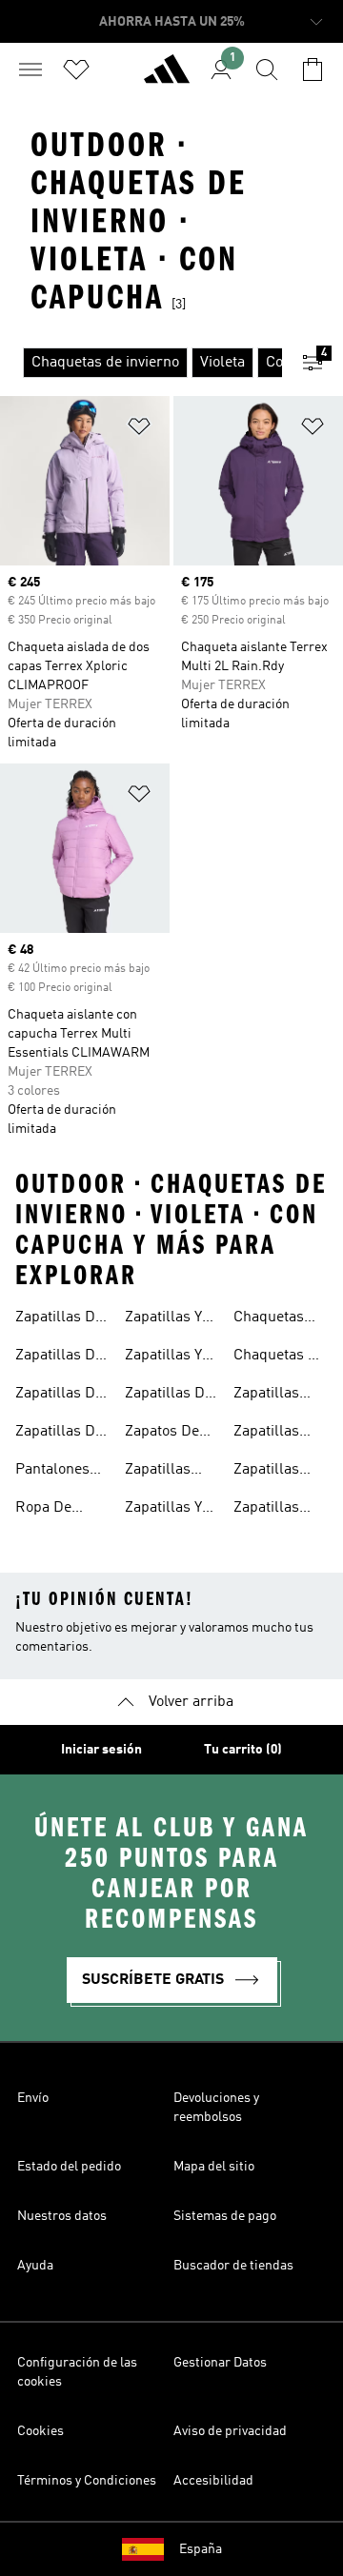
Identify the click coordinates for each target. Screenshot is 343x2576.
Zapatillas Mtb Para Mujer (266, 1510)
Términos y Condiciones (87, 2481)
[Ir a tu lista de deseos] (76, 69)
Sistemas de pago (225, 2216)
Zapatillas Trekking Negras (266, 1472)
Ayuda (35, 2266)
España (201, 2549)
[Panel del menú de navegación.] (30, 69)
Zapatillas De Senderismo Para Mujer (169, 1396)
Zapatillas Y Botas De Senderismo (165, 1319)
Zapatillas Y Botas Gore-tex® (165, 1510)
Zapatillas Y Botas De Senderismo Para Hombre (170, 1357)
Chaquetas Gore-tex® (269, 1319)
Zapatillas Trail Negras (275, 1434)
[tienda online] (167, 77)
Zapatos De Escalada (162, 1434)
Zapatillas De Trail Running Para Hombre (61, 1396)
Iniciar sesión (101, 1750)
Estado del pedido (69, 2167)
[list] (141, 363)
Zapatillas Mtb (158, 1472)
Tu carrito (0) (243, 1750)
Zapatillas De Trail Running (61, 1319)
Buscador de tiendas (233, 2266)
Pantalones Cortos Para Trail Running (61, 1472)
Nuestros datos (62, 2216)
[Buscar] (267, 69)
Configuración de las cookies (77, 2372)
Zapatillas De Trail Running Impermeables (64, 1357)
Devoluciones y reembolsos (216, 2108)
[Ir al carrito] (313, 69)
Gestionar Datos (220, 2363)
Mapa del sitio (214, 2167)
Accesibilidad (213, 2481)
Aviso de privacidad (230, 2431)
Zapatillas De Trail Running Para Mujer (61, 1434)
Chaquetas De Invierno (280, 1357)
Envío (33, 2098)
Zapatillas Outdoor (266, 1396)
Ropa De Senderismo (55, 1510)
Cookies (40, 2431)
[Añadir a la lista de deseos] (139, 430)
